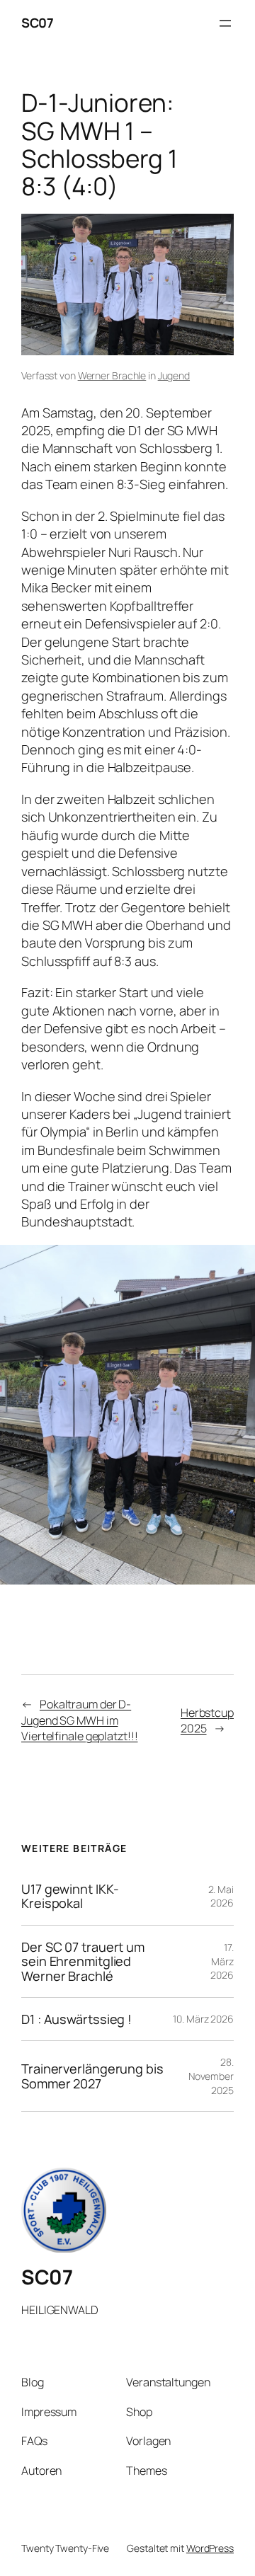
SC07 (37, 23)
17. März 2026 (222, 1961)
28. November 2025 (211, 2076)
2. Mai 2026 (221, 1896)
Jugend (174, 375)
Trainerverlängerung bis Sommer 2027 (92, 2076)
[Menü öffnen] (225, 23)
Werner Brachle (112, 375)
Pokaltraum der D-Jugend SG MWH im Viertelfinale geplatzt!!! (80, 1720)
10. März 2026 (203, 2019)
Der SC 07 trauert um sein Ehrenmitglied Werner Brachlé (83, 1961)
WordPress (210, 2548)
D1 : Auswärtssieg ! (76, 2019)
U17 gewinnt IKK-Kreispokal (70, 1896)
